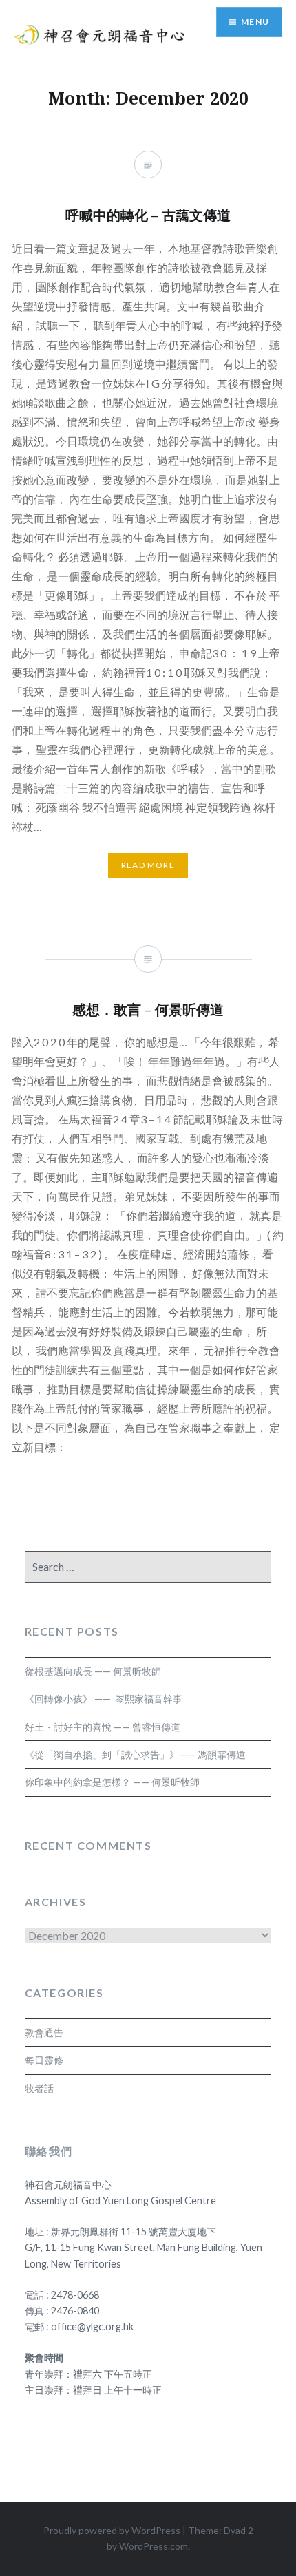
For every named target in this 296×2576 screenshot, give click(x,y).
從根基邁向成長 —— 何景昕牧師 (93, 1671)
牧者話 (39, 2088)
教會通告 (44, 2033)
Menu (255, 22)
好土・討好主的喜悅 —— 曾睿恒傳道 (103, 1727)
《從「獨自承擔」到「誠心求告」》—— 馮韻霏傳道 (135, 1754)
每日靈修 (44, 2060)
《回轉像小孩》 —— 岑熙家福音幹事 (104, 1699)
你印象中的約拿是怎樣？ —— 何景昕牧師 (112, 1782)
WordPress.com (154, 2546)
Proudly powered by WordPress (112, 2530)
